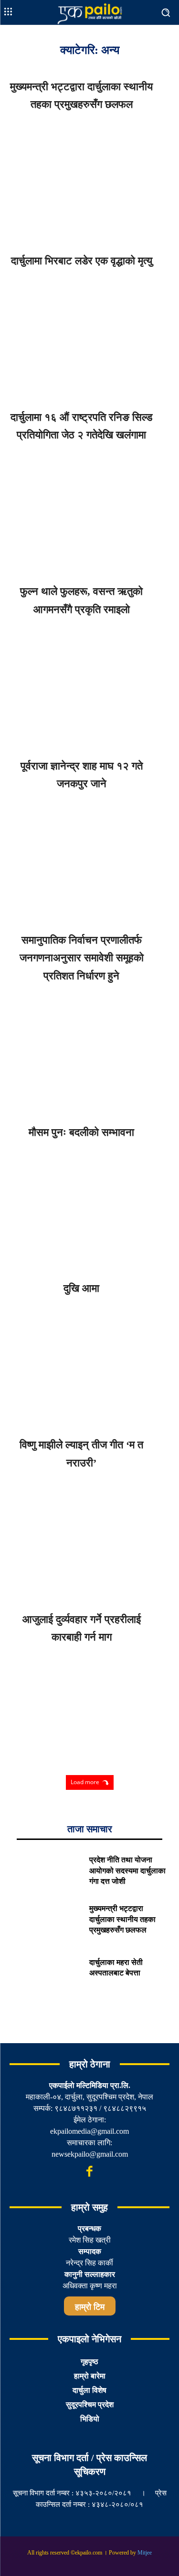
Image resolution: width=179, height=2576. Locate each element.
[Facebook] (90, 2172)
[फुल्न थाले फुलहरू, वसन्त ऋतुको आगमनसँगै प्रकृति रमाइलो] (89, 682)
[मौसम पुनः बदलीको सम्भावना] (89, 1205)
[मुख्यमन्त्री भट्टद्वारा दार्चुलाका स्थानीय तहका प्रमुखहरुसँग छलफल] (89, 177)
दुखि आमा (81, 1288)
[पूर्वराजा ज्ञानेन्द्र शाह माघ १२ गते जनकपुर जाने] (89, 856)
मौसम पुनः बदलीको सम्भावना (81, 1132)
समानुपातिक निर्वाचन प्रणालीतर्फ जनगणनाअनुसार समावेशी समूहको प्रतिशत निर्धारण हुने (82, 958)
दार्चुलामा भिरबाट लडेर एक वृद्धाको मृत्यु (82, 261)
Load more (85, 1782)
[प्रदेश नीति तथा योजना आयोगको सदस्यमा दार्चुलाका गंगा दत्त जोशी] (46, 1873)
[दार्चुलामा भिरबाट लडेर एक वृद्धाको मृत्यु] (89, 334)
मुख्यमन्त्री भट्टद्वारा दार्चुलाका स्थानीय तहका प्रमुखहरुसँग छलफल (122, 1919)
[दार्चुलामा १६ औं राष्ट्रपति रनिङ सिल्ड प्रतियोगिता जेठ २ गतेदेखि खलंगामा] (89, 508)
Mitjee (145, 2553)
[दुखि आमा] (89, 1361)
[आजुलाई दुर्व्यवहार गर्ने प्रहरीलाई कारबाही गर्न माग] (89, 1709)
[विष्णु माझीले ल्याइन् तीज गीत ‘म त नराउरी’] (89, 1535)
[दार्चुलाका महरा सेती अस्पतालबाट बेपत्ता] (46, 1970)
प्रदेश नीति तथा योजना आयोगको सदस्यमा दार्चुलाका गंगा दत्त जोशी (127, 1870)
